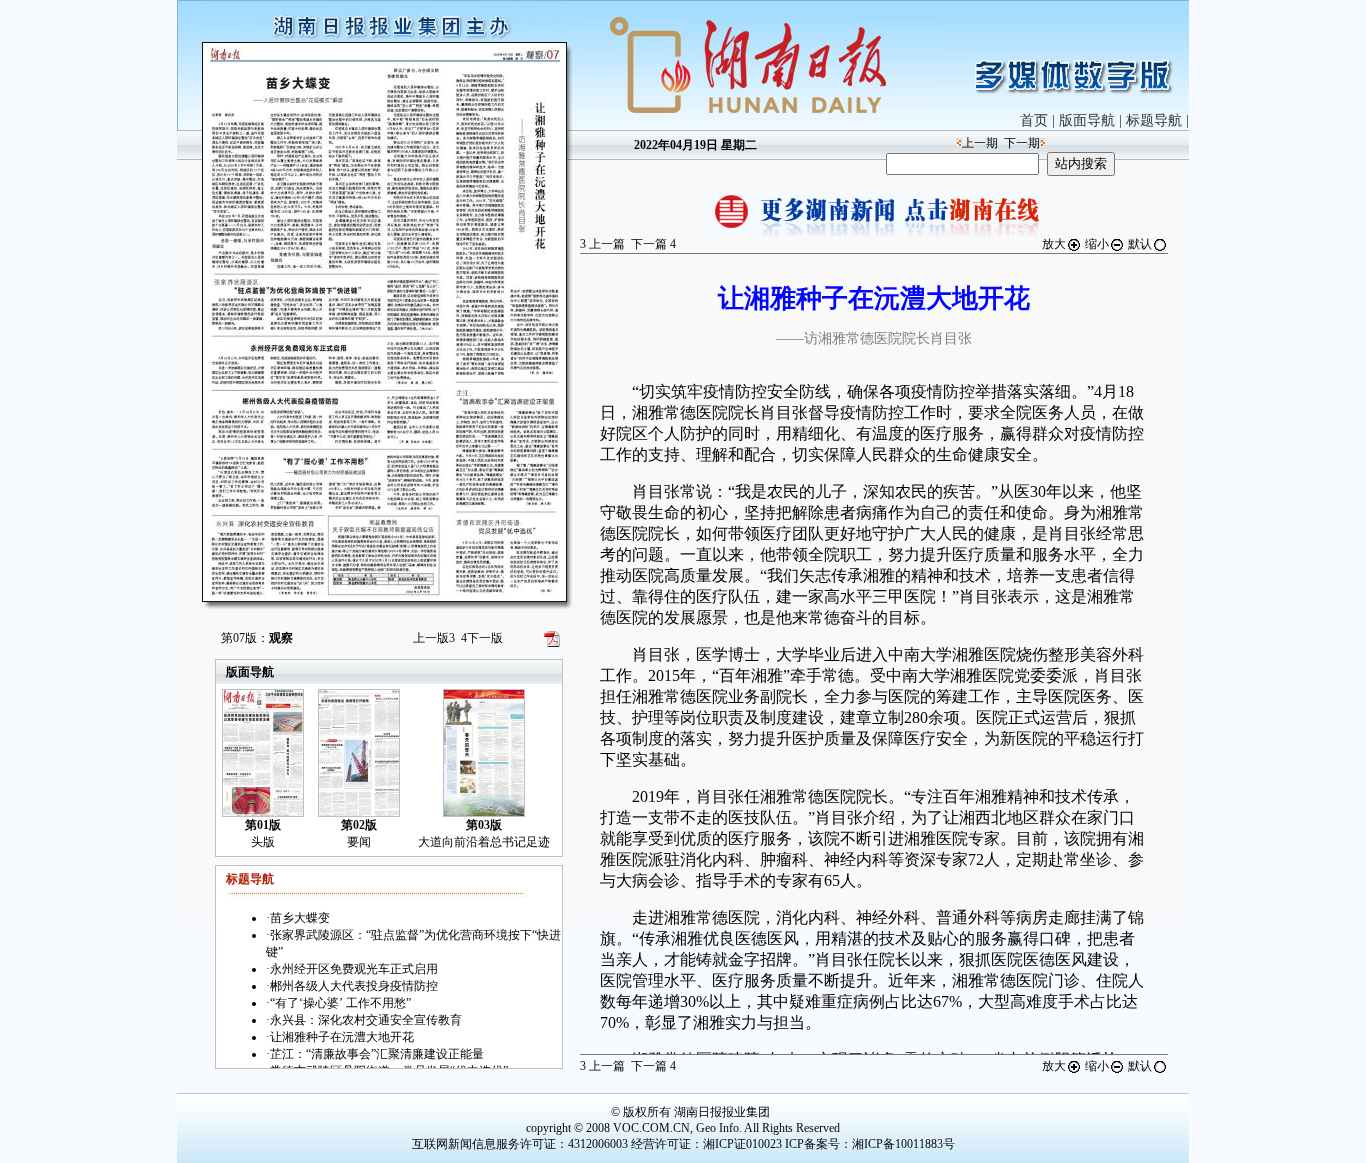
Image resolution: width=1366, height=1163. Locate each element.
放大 (1054, 244)
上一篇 (602, 244)
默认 (1140, 244)
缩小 (1097, 244)
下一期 (1022, 143)
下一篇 (653, 244)
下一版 (482, 638)
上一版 (434, 638)
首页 (1034, 120)
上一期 (980, 143)
